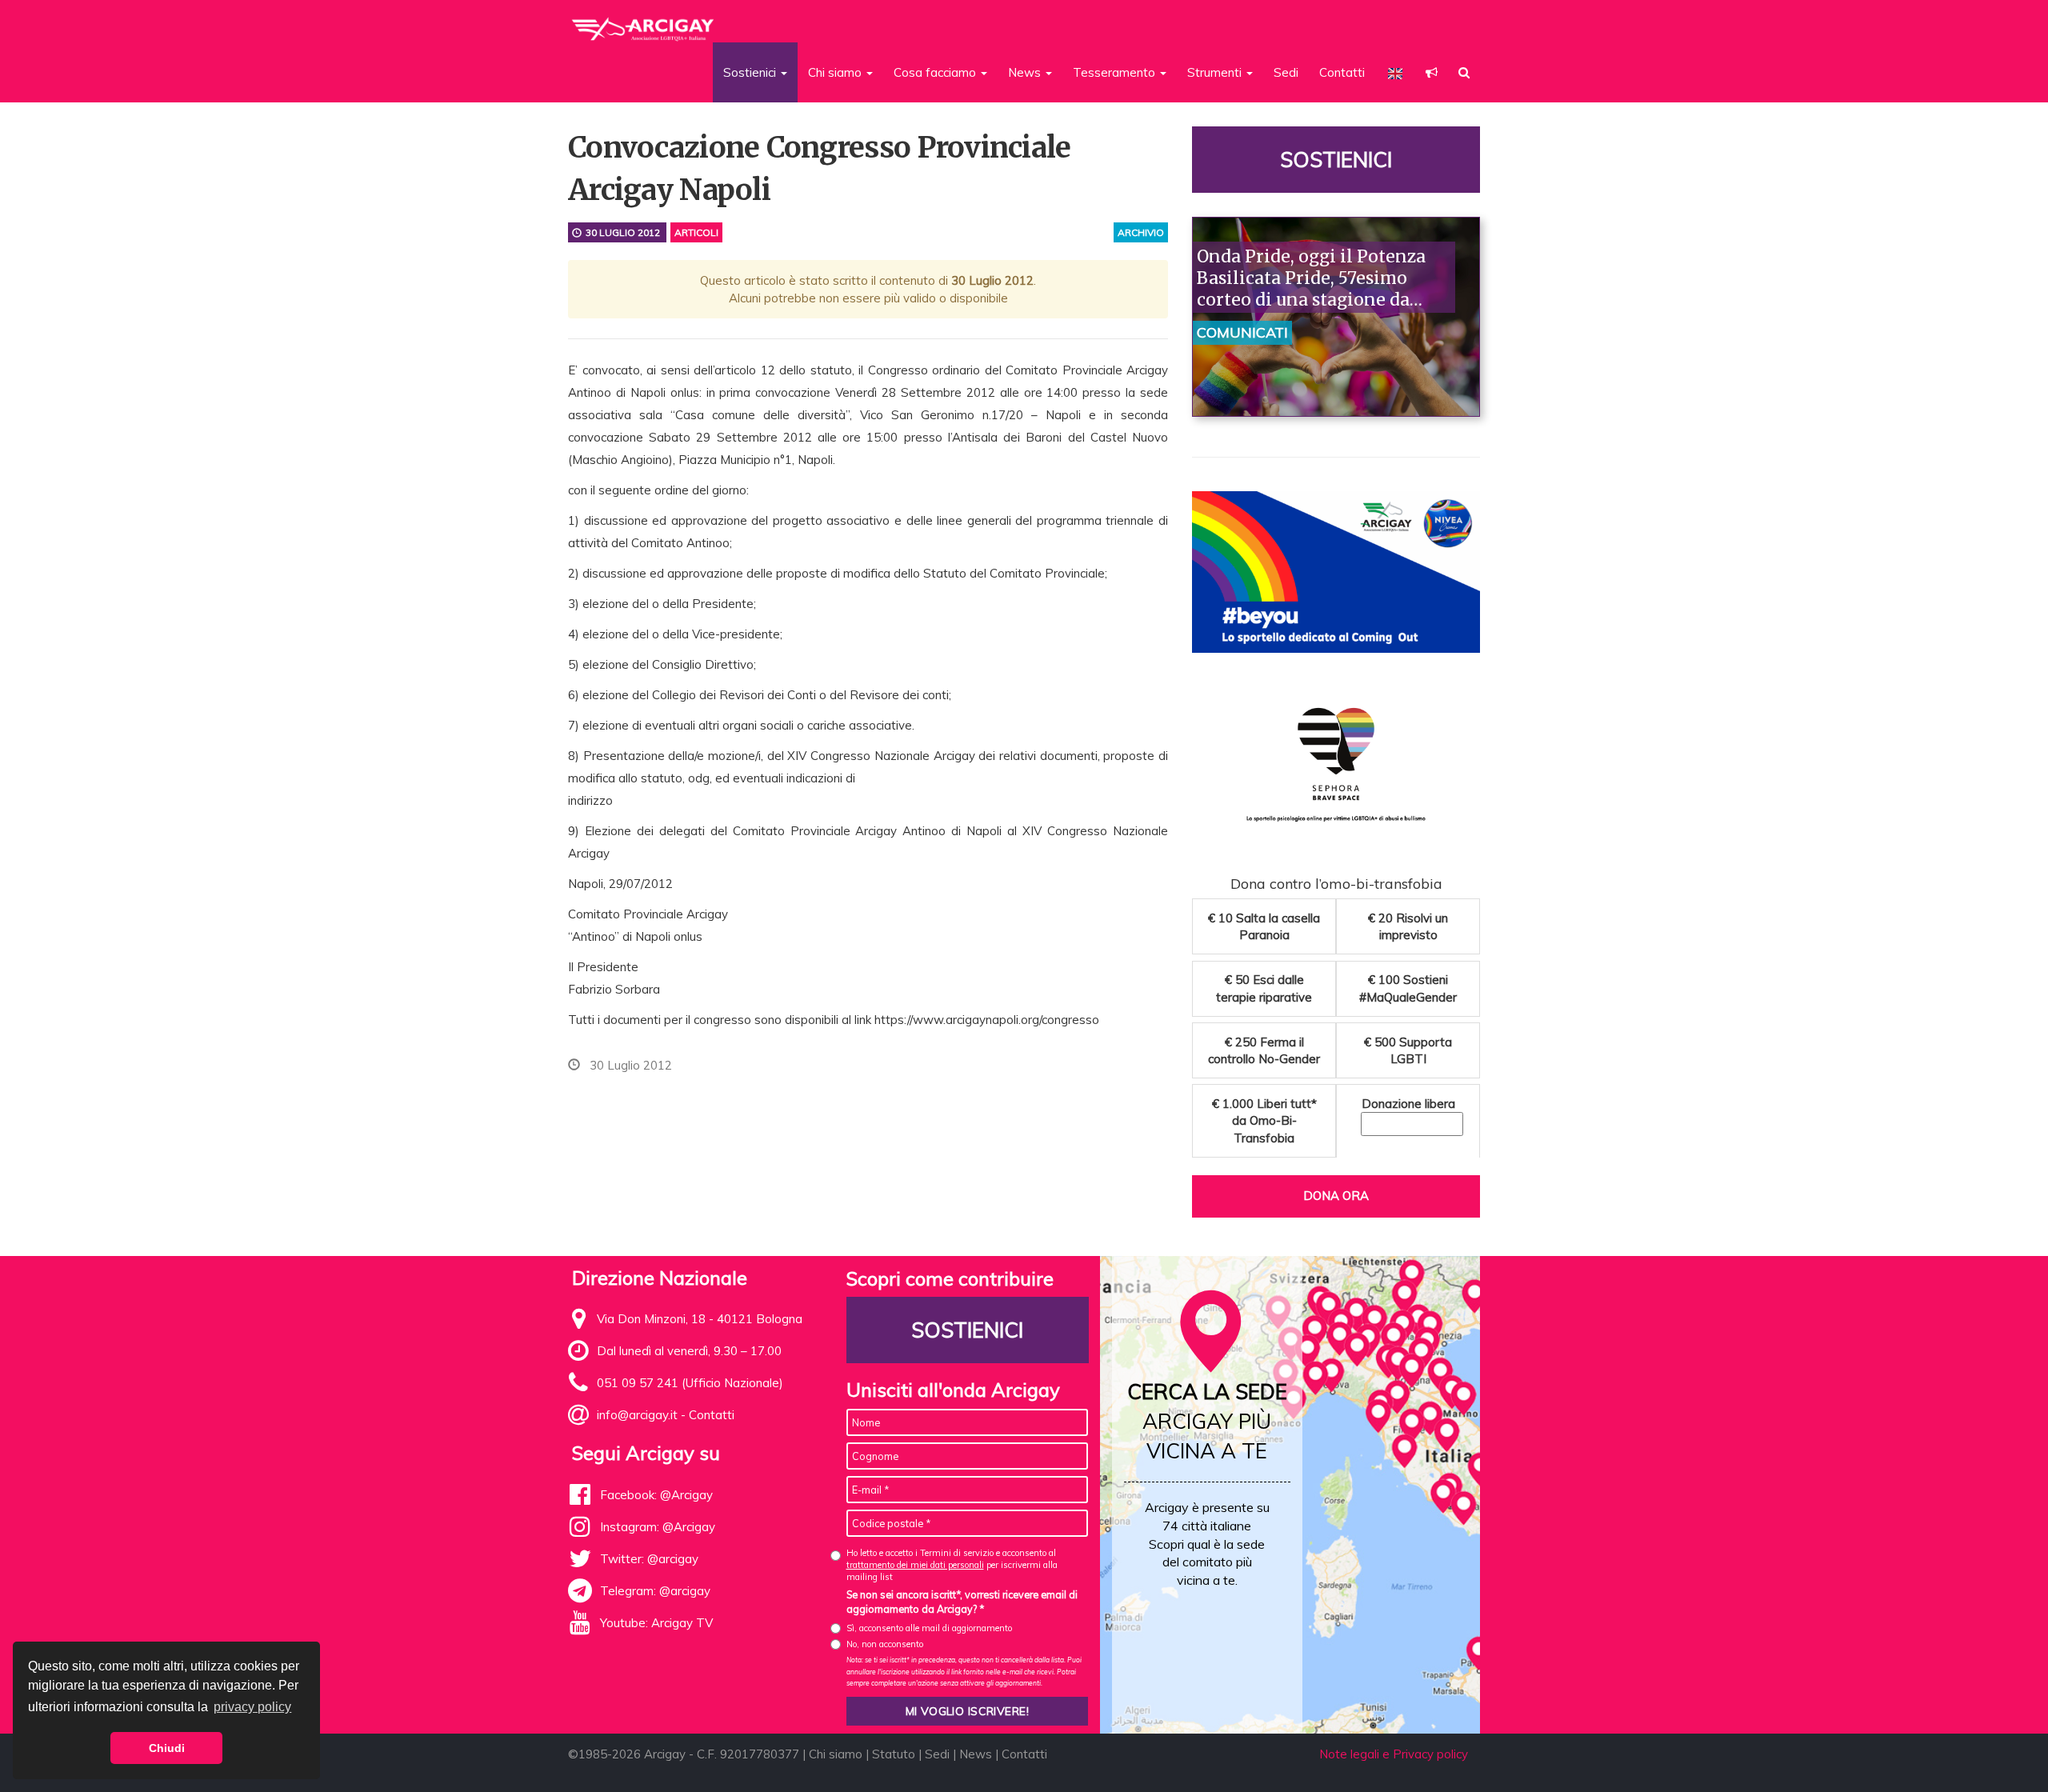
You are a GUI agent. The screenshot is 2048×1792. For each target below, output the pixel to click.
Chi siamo (836, 1754)
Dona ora (1336, 1196)
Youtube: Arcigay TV (656, 1623)
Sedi (1286, 72)
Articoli (696, 232)
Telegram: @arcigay (655, 1591)
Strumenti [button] (1216, 72)
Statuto (894, 1754)
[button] (1432, 72)
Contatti (1342, 72)
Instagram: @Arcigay (658, 1527)
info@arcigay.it (637, 1415)
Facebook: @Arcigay (656, 1495)
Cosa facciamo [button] (936, 72)
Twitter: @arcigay (649, 1559)
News (976, 1754)
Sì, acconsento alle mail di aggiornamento (929, 1628)
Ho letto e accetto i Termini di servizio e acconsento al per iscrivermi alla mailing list (952, 1565)
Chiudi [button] (167, 1748)
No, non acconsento (885, 1644)
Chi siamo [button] (836, 72)
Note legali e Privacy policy (1394, 1754)
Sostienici (1336, 160)
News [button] (1026, 72)
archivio (1141, 232)
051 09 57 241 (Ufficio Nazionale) (690, 1383)
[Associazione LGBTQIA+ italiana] (644, 22)
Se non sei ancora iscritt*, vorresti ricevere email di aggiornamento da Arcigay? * (962, 1602)
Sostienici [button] (751, 72)
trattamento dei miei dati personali (915, 1565)
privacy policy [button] (252, 1707)
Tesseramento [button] (1116, 72)
